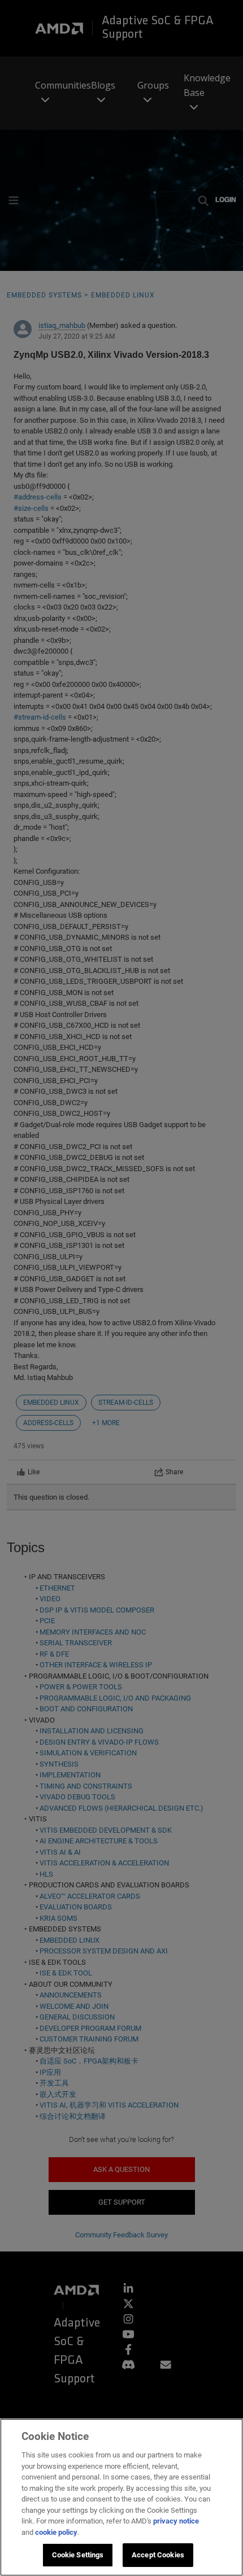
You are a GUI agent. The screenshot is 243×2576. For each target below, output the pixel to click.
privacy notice (176, 2521)
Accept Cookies (158, 2555)
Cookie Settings (78, 2555)
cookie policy (56, 2532)
